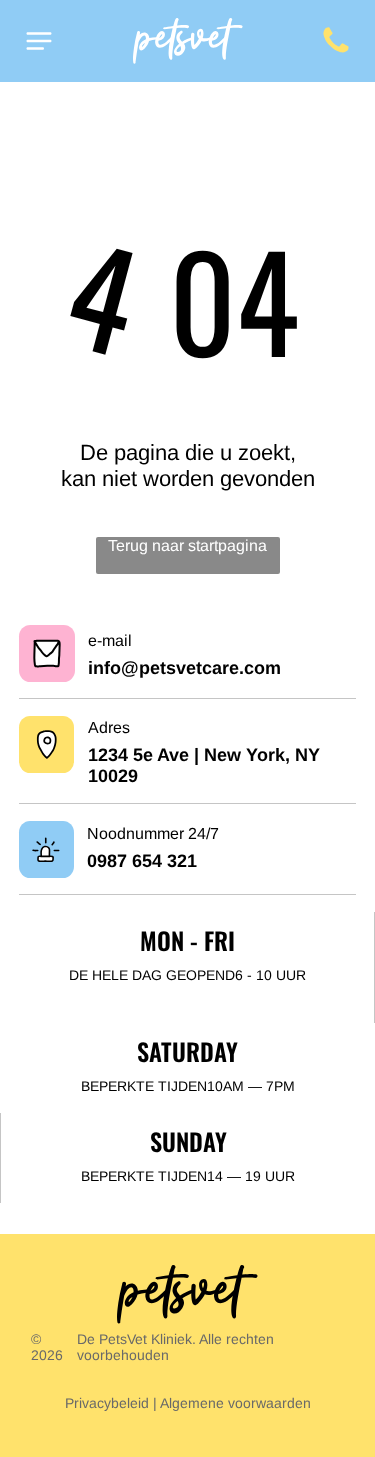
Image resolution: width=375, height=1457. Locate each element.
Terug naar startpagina (187, 545)
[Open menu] (39, 41)
